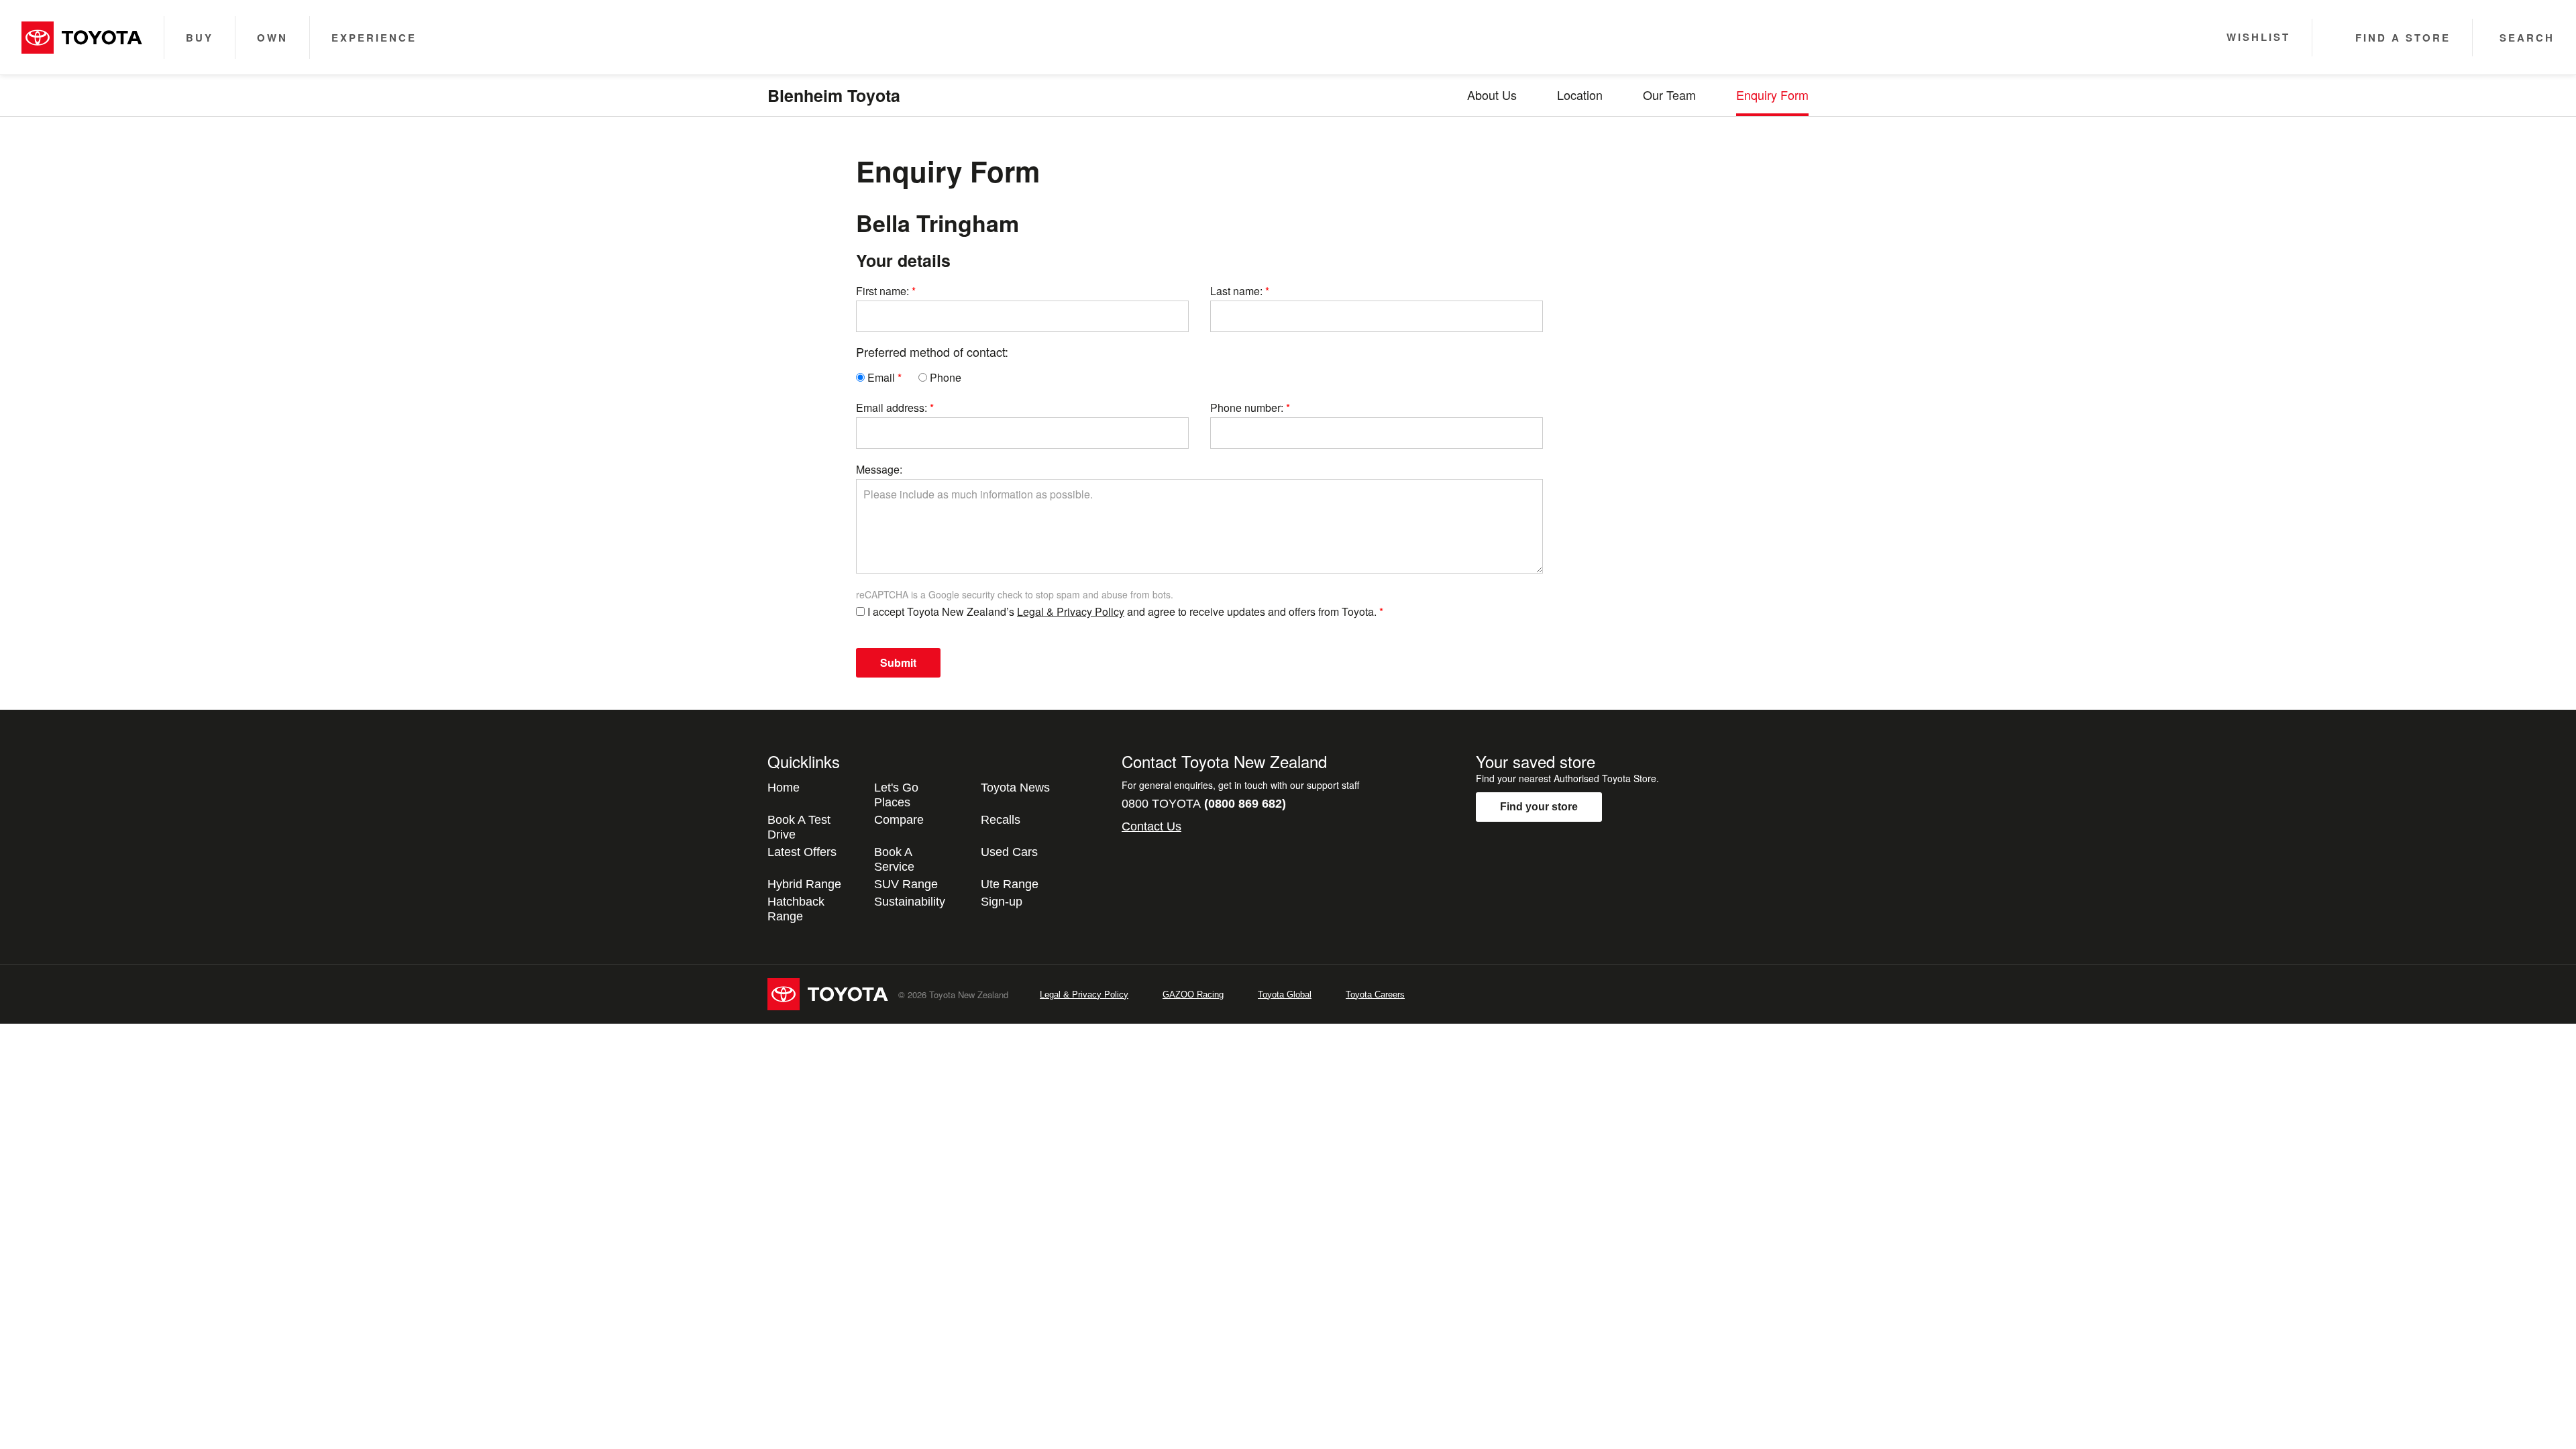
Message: (879, 469)
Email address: (892, 408)
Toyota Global (1285, 995)
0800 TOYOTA (1204, 804)
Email (880, 377)
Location (1580, 95)
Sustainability (910, 902)
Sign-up (1002, 902)
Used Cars (1009, 852)
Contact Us (1151, 826)
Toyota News (1015, 788)
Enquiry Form (1772, 95)
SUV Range (906, 884)
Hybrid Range (804, 884)
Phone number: (1247, 408)
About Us (1492, 95)
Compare (899, 820)
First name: (882, 291)
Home (784, 788)
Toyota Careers (1375, 995)
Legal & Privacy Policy (1071, 611)
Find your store (1539, 807)
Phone (944, 377)
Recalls (1001, 820)
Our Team (1669, 95)
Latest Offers (802, 852)
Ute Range (1010, 884)
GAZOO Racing (1193, 995)
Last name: (1236, 291)
